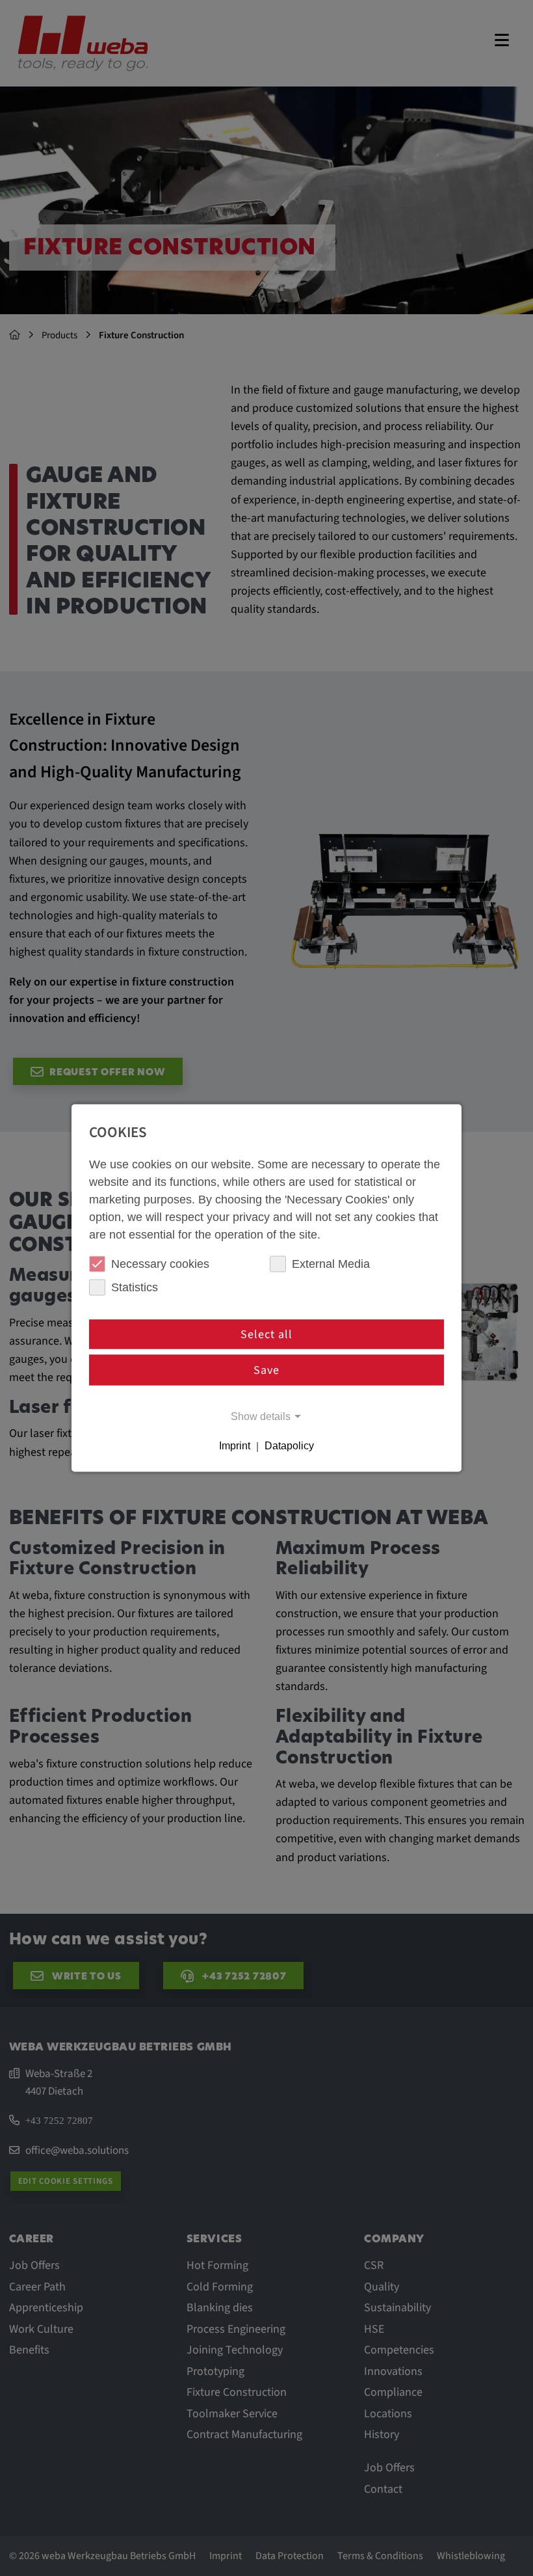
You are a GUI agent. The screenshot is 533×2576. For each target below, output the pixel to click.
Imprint (235, 1446)
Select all (266, 1334)
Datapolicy (289, 1446)
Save (266, 1370)
